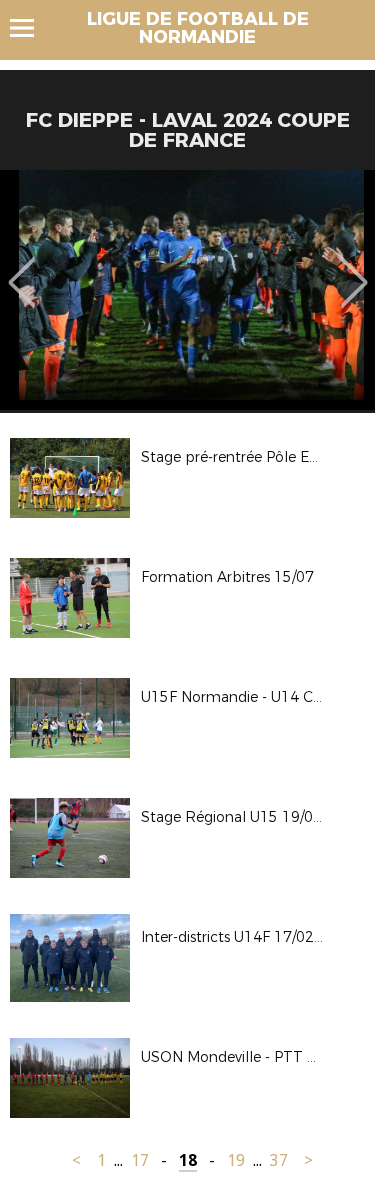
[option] (187, 290)
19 (236, 1160)
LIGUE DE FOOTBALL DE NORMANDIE (198, 28)
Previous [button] (21, 268)
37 (279, 1160)
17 (140, 1160)
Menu (31, 28)
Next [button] (354, 268)
